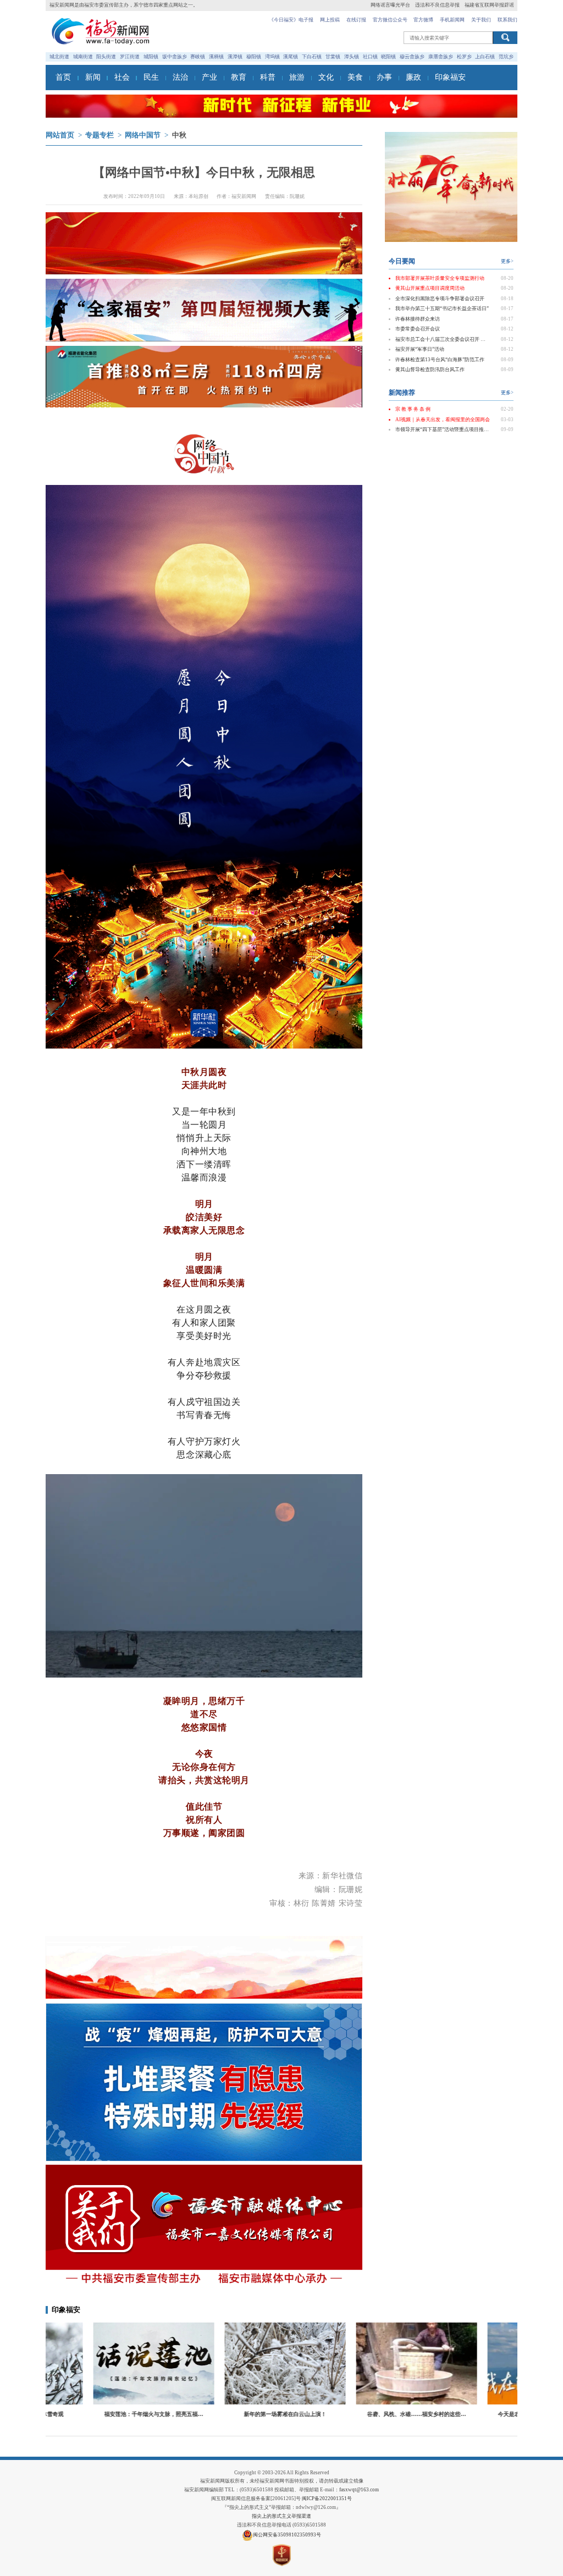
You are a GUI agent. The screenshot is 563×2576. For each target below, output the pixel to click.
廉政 (413, 77)
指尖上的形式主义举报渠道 (281, 2516)
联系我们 (507, 20)
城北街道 (59, 57)
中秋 (179, 135)
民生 (151, 77)
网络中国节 (143, 135)
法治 (180, 77)
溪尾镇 (291, 57)
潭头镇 (352, 57)
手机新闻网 (452, 20)
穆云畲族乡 (412, 57)
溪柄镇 (216, 57)
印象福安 (450, 77)
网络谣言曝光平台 (390, 5)
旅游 (297, 77)
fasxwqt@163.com (359, 2490)
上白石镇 (485, 57)
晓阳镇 (388, 57)
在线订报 (356, 20)
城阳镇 (151, 57)
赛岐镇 (198, 57)
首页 (63, 77)
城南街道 (83, 57)
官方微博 (423, 20)
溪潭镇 (235, 57)
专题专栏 (100, 135)
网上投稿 (330, 20)
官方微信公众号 (390, 20)
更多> (507, 261)
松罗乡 (464, 57)
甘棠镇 (333, 57)
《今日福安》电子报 (291, 20)
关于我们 (481, 20)
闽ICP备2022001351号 (327, 2498)
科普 (268, 77)
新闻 (93, 77)
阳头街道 (106, 57)
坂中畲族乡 (175, 57)
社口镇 (370, 57)
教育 (239, 77)
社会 (122, 77)
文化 (326, 77)
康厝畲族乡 (441, 57)
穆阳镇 (254, 57)
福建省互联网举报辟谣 (489, 5)
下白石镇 (312, 57)
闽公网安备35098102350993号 (287, 2535)
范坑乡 (506, 57)
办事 (384, 77)
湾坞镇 (272, 57)
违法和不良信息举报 (437, 5)
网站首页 (60, 135)
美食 (355, 77)
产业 (209, 77)
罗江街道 (130, 57)
